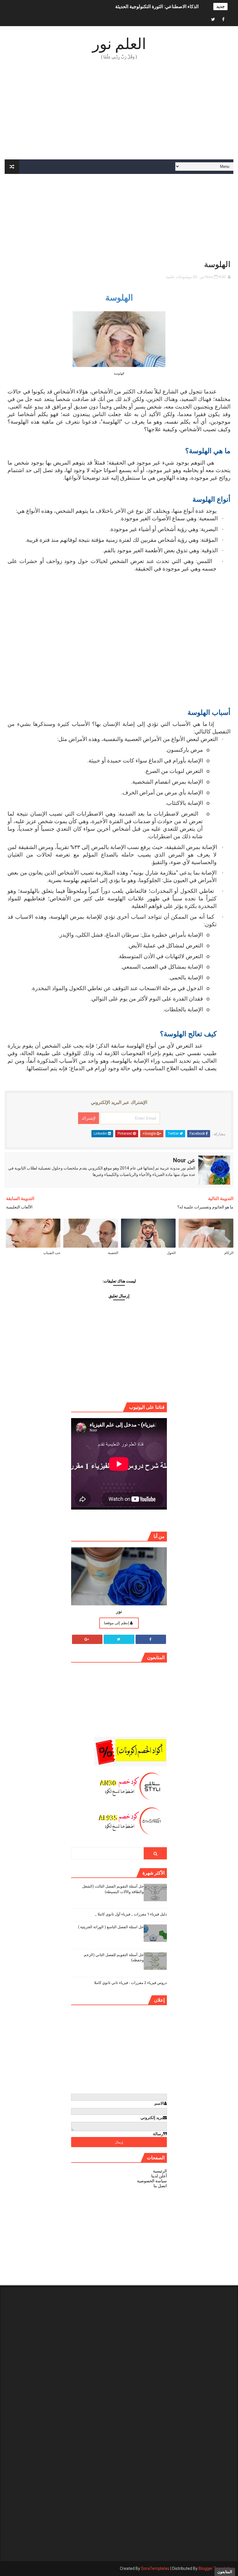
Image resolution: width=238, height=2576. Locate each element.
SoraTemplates (155, 2568)
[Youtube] (203, 20)
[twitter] (213, 20)
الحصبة (113, 1253)
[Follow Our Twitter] (119, 1639)
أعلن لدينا (159, 2176)
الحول (171, 1253)
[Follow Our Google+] (87, 1639)
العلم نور (119, 44)
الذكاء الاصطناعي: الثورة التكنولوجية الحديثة (157, 7)
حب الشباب (52, 1253)
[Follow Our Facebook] (151, 1639)
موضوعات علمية (179, 277)
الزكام (229, 1253)
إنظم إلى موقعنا (117, 1623)
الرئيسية (160, 2171)
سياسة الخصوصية (152, 2181)
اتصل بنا (160, 2186)
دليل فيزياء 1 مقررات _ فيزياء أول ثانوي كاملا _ (131, 1914)
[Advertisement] (119, 110)
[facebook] (223, 20)
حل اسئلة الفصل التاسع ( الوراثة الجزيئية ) (111, 1927)
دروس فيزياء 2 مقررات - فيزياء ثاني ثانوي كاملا (130, 1983)
